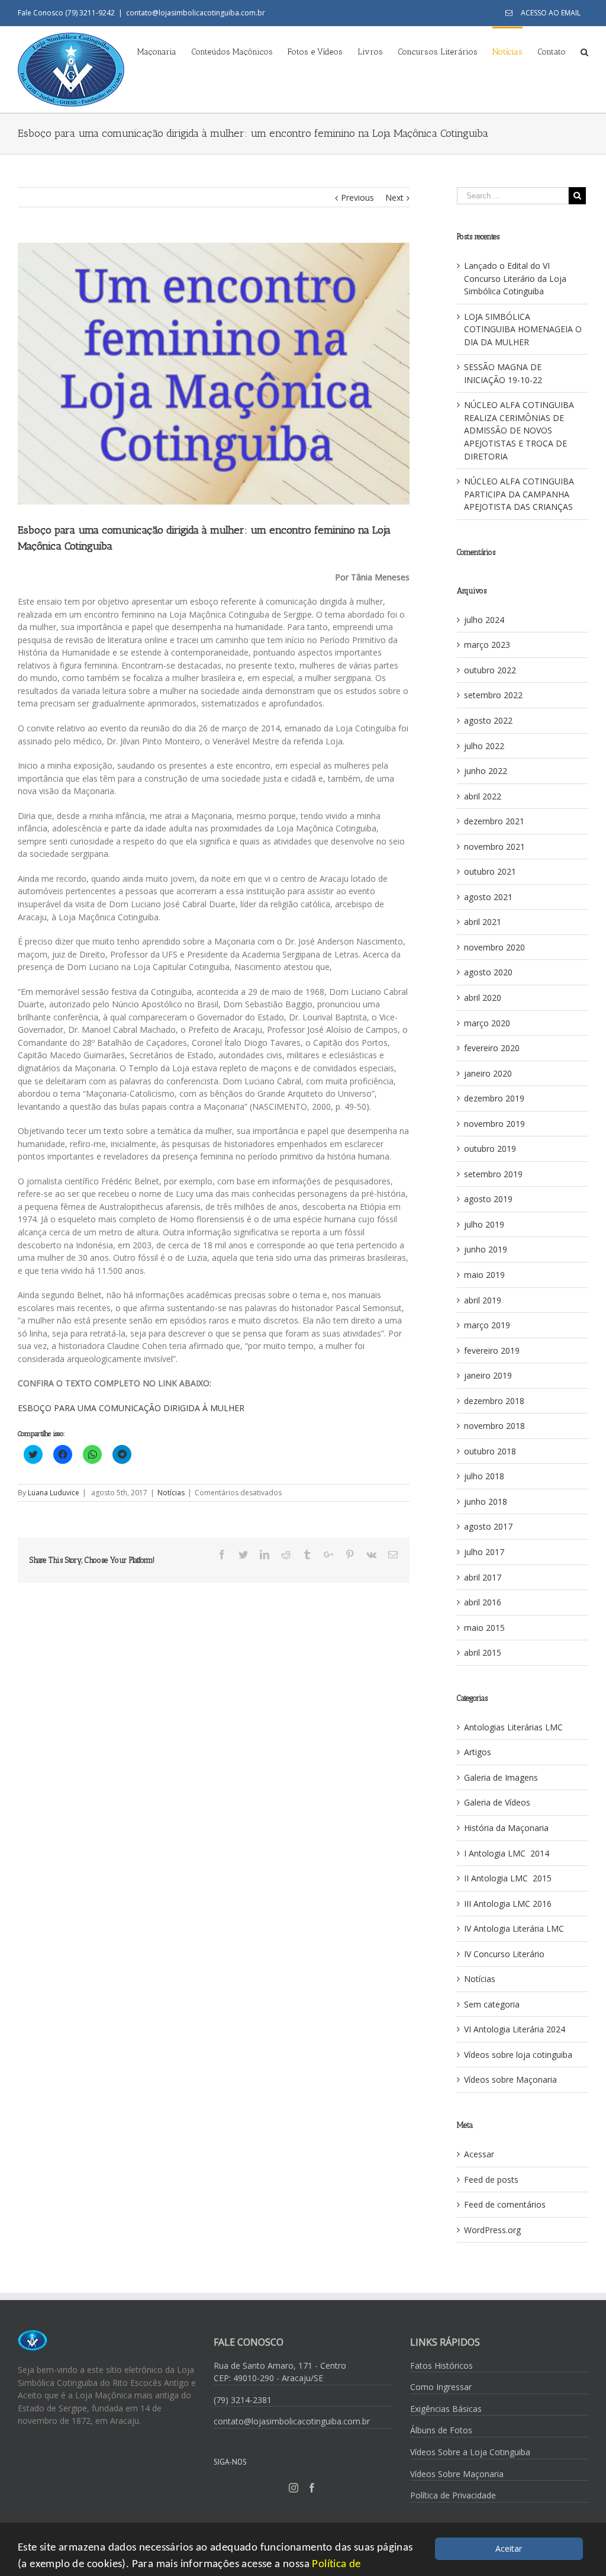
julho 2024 (484, 620)
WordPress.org (492, 2230)
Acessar (479, 2154)
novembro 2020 (494, 947)
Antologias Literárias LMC (513, 1727)
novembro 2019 (494, 1124)
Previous (357, 197)
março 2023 (487, 645)
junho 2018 (486, 1501)
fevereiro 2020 (492, 1048)
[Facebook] (312, 2488)
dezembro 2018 (494, 1401)
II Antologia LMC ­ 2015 (508, 1878)
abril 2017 (483, 1577)
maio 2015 (484, 1628)
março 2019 (487, 1325)
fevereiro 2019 (492, 1350)
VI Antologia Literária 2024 (515, 2029)
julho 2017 (484, 1552)
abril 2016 (483, 1602)
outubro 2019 (490, 1149)
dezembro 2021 (494, 821)
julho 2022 (484, 746)
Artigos (478, 1752)
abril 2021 (483, 922)
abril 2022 (483, 796)
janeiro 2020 (488, 1073)
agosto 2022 (488, 720)
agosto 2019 (488, 1199)
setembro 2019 (493, 1174)
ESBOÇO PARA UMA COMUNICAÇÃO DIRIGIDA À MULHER (131, 1408)
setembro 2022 (493, 695)
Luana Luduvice (54, 1493)
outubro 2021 (490, 871)
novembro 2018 (494, 1426)
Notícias (171, 1493)
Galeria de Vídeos (497, 1802)
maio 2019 (484, 1275)
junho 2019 (486, 1249)
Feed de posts (491, 2180)
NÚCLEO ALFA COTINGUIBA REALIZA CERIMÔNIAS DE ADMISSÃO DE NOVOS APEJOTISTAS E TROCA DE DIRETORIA (519, 430)
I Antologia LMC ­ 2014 (507, 1853)
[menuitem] (543, 13)
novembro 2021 (494, 847)
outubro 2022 (490, 670)
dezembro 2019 (494, 1098)
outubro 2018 (490, 1451)
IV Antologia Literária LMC (514, 1928)
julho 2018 (484, 1476)
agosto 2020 (488, 972)
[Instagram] (294, 2488)
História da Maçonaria (506, 1828)
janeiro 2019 (488, 1375)
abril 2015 (483, 1652)
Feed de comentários (505, 2204)
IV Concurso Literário (504, 1954)
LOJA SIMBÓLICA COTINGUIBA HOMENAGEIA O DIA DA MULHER (523, 329)
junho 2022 (486, 771)
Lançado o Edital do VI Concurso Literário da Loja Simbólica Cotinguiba (515, 278)
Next (394, 197)
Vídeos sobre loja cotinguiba (518, 2055)
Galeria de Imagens (501, 1777)
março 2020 (487, 1023)
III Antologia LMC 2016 (508, 1904)
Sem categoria (492, 2004)
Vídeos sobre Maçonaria (510, 2079)
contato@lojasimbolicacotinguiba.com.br (196, 13)
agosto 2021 (488, 897)
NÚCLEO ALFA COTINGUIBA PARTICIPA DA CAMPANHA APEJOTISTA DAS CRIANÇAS (519, 494)
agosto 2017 (488, 1526)
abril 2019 (483, 1300)
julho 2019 (484, 1224)
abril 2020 (483, 998)
